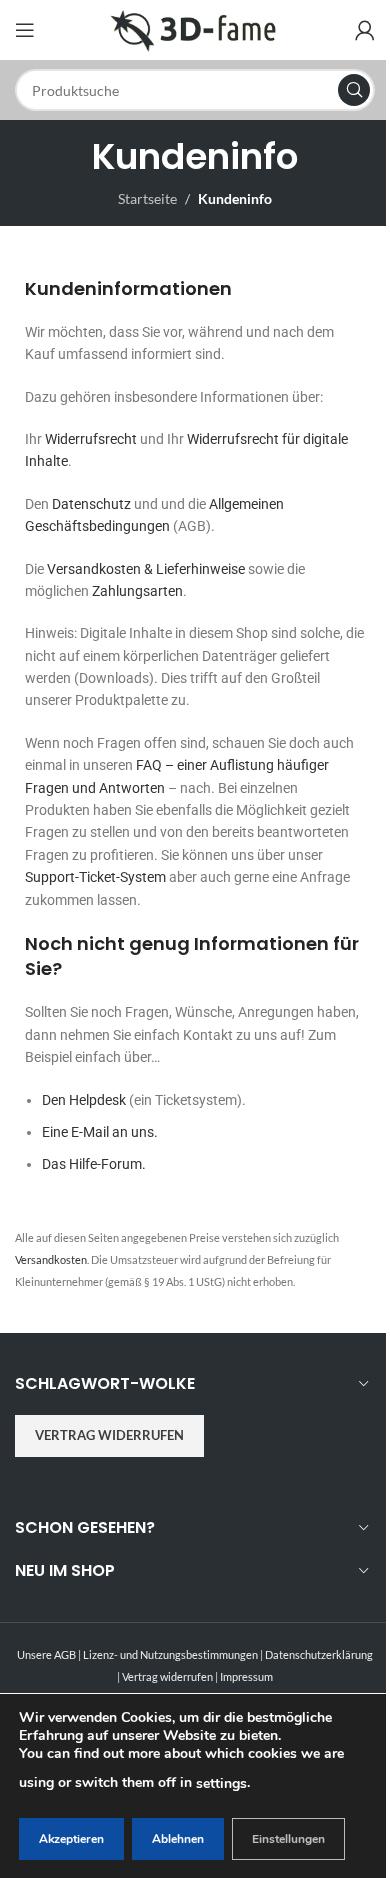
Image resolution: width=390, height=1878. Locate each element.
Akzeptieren (71, 1839)
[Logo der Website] (195, 28)
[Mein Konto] (365, 30)
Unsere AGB (46, 1654)
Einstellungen (288, 1839)
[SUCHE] (354, 90)
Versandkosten (51, 1259)
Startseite (147, 198)
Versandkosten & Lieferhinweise (146, 569)
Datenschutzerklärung (319, 1654)
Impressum (246, 1676)
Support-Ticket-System (95, 877)
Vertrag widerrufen (109, 1435)
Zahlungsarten (137, 591)
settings (221, 1783)
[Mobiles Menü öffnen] (25, 30)
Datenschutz (91, 504)
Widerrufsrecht (91, 439)
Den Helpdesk (84, 1100)
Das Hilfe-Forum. (94, 1164)
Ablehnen (178, 1839)
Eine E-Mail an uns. (100, 1132)
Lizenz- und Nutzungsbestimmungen (170, 1654)
